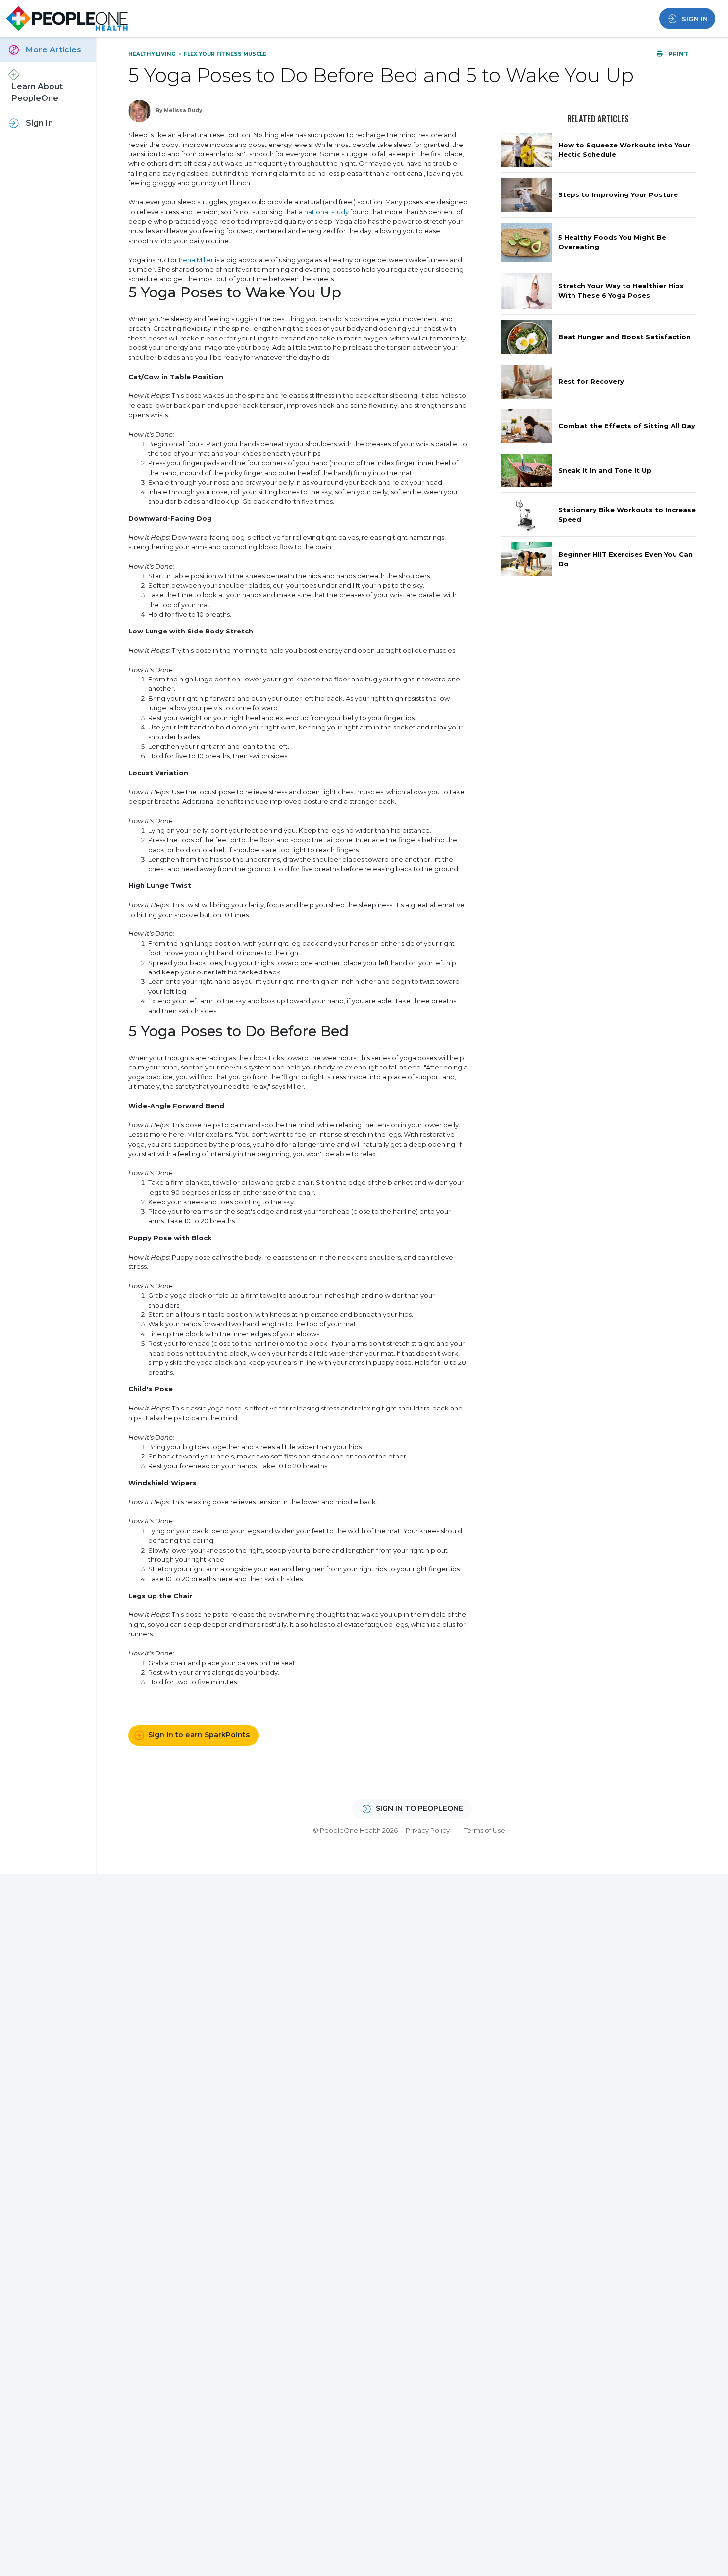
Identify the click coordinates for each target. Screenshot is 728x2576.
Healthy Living (153, 54)
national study (326, 212)
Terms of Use (485, 1830)
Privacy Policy (428, 1830)
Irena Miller (196, 260)
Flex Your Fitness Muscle (225, 54)
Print (677, 54)
